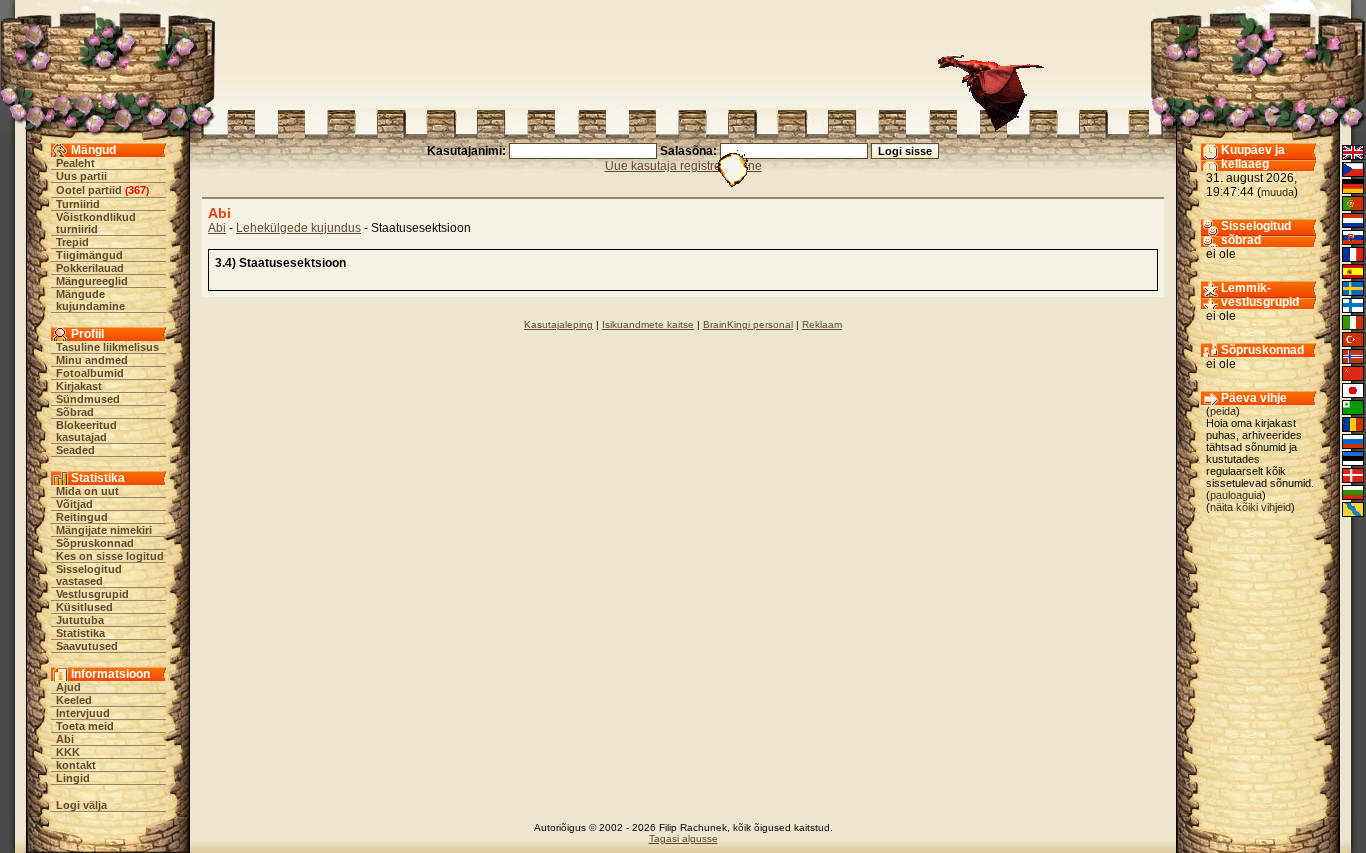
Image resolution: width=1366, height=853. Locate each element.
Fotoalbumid (90, 373)
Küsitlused (84, 607)
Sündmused (88, 399)
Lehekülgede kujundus (298, 228)
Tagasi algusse (683, 838)
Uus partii (81, 176)
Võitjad (74, 504)
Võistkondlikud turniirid (96, 223)
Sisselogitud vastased (89, 575)
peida (1223, 411)
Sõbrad (75, 412)
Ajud (68, 687)
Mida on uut (87, 491)
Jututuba (80, 620)
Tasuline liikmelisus (107, 347)
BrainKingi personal (748, 324)
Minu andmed (92, 360)
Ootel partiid (89, 190)
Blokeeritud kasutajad (86, 431)
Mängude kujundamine (90, 300)
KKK (68, 752)
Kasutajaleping (558, 324)
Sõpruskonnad (95, 543)
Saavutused (87, 646)
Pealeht (75, 163)
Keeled (74, 700)
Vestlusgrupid (92, 594)
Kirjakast (79, 386)
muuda (1277, 192)
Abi (65, 739)
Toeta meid (85, 726)
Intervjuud (83, 713)
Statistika (80, 633)
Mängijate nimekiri (104, 530)
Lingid (73, 778)
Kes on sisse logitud (110, 556)
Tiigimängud (89, 255)
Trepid (72, 242)
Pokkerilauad (90, 268)
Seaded (75, 450)
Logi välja (81, 805)
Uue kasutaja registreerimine (683, 166)
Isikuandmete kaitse (648, 324)
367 (137, 190)
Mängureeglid (92, 281)
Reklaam (822, 324)
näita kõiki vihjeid (1250, 507)
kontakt (76, 765)
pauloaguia (1236, 495)
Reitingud (82, 517)
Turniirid (78, 204)
